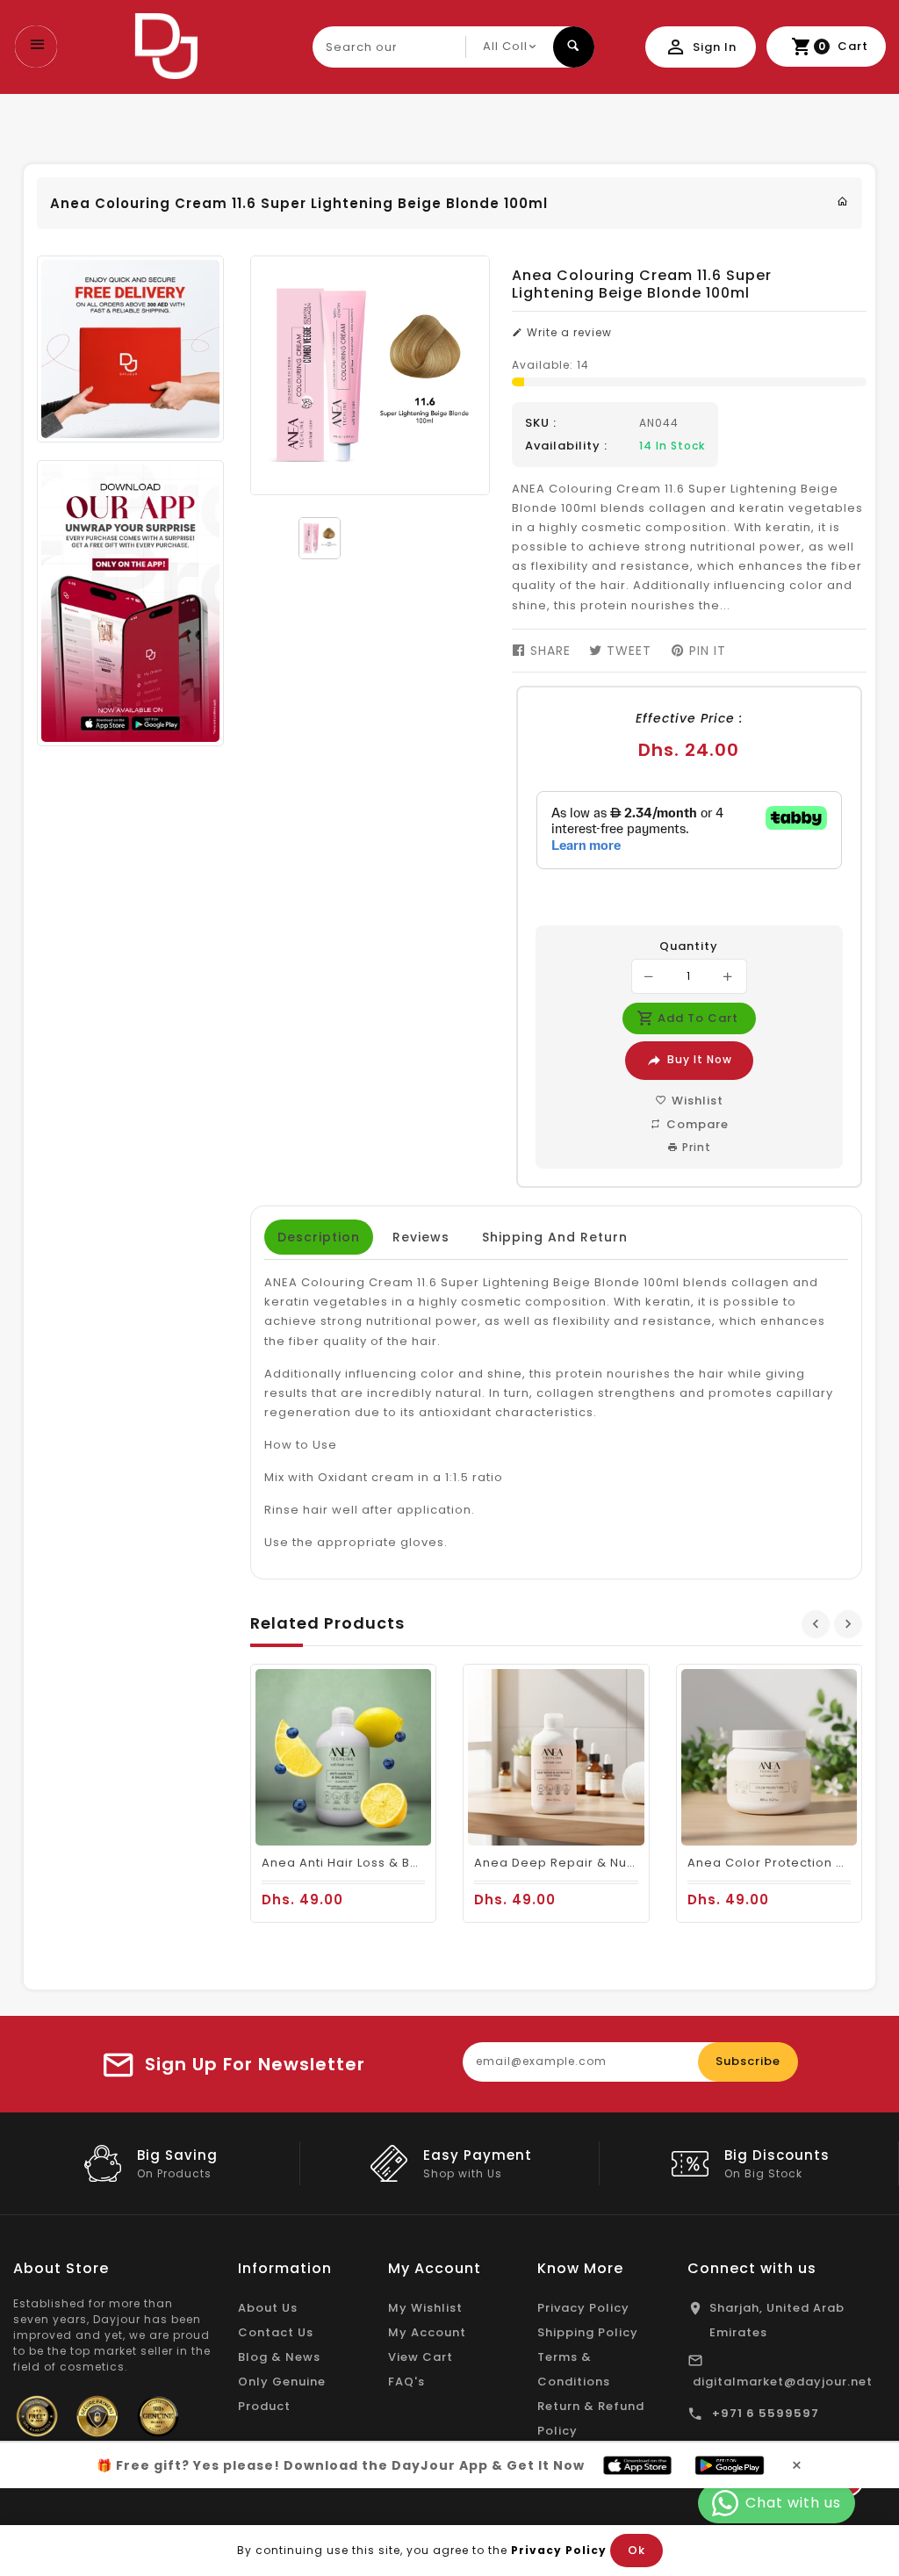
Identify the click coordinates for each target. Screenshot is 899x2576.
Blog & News (279, 2357)
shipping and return (555, 1237)
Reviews (421, 1237)
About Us (268, 2308)
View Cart (421, 2357)
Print (695, 1147)
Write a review (568, 332)
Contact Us (276, 2332)
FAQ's (406, 2382)
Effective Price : (689, 718)
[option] (320, 538)
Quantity (689, 946)
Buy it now (700, 1059)
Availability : (566, 446)
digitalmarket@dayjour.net (783, 2382)
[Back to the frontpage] (843, 201)
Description (319, 1237)
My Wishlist (425, 2308)
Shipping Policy (588, 2332)
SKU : (541, 423)
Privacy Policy (583, 2308)
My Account (427, 2332)
